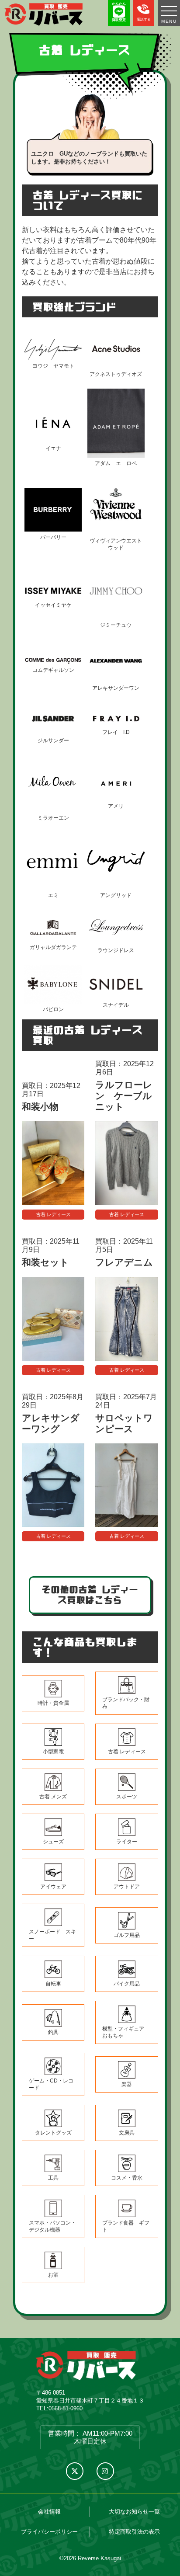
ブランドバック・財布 (126, 1703)
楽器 (127, 2084)
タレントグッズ (53, 2133)
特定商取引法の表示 (134, 2532)
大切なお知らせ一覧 (134, 2512)
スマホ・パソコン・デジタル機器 (52, 2226)
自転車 (53, 1984)
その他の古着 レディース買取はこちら (90, 1595)
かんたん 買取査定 (119, 12)
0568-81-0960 (66, 2408)
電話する (144, 19)
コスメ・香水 (127, 2178)
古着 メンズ (53, 1797)
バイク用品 (127, 1984)
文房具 (127, 2133)
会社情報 (49, 2512)
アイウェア (53, 1887)
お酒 (53, 2275)
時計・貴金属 (53, 1703)
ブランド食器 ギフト (126, 2226)
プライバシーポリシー (49, 2532)
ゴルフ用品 (127, 1935)
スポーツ (127, 1797)
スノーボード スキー (52, 1935)
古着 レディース (53, 1214)
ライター (127, 1842)
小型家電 (53, 1752)
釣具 (53, 2032)
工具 (53, 2178)
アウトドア (127, 1887)
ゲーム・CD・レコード (51, 2084)
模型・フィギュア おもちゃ (126, 2032)
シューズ (53, 1842)
